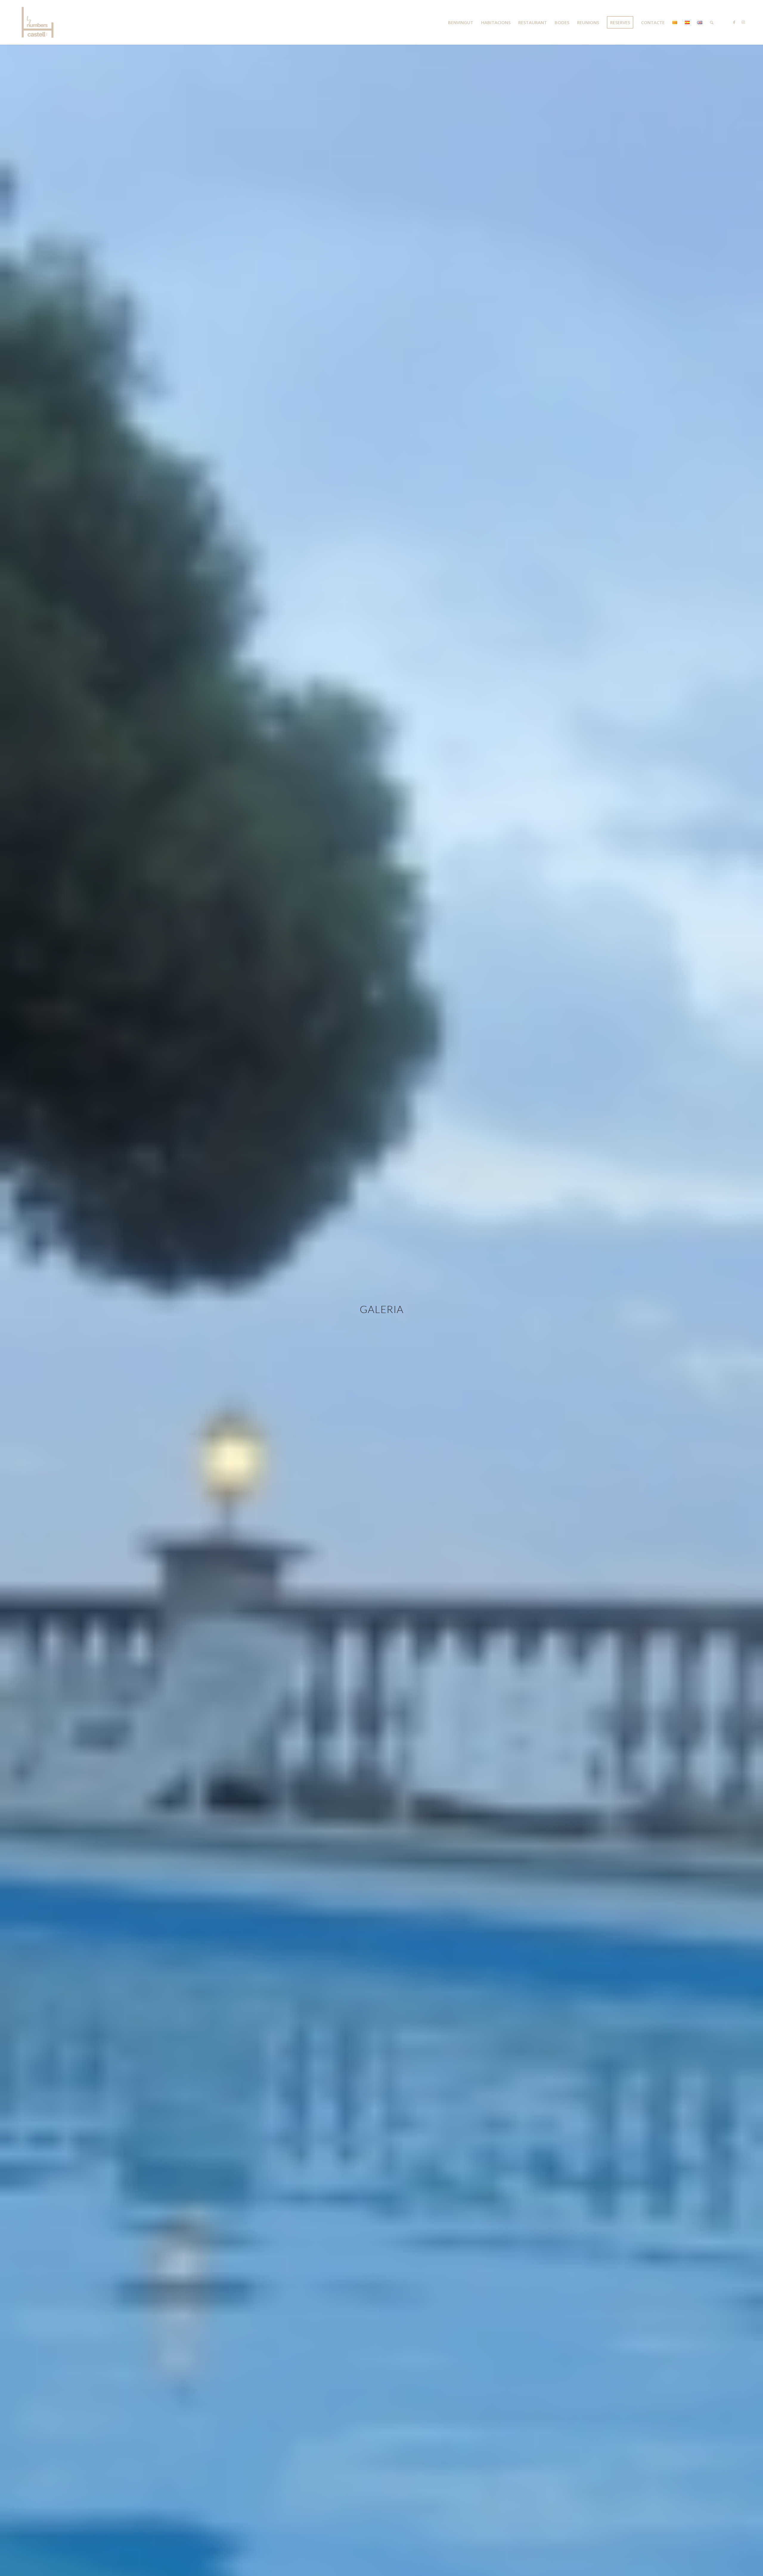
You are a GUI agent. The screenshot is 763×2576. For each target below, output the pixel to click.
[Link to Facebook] (734, 22)
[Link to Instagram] (743, 22)
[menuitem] (461, 22)
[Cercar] (712, 22)
